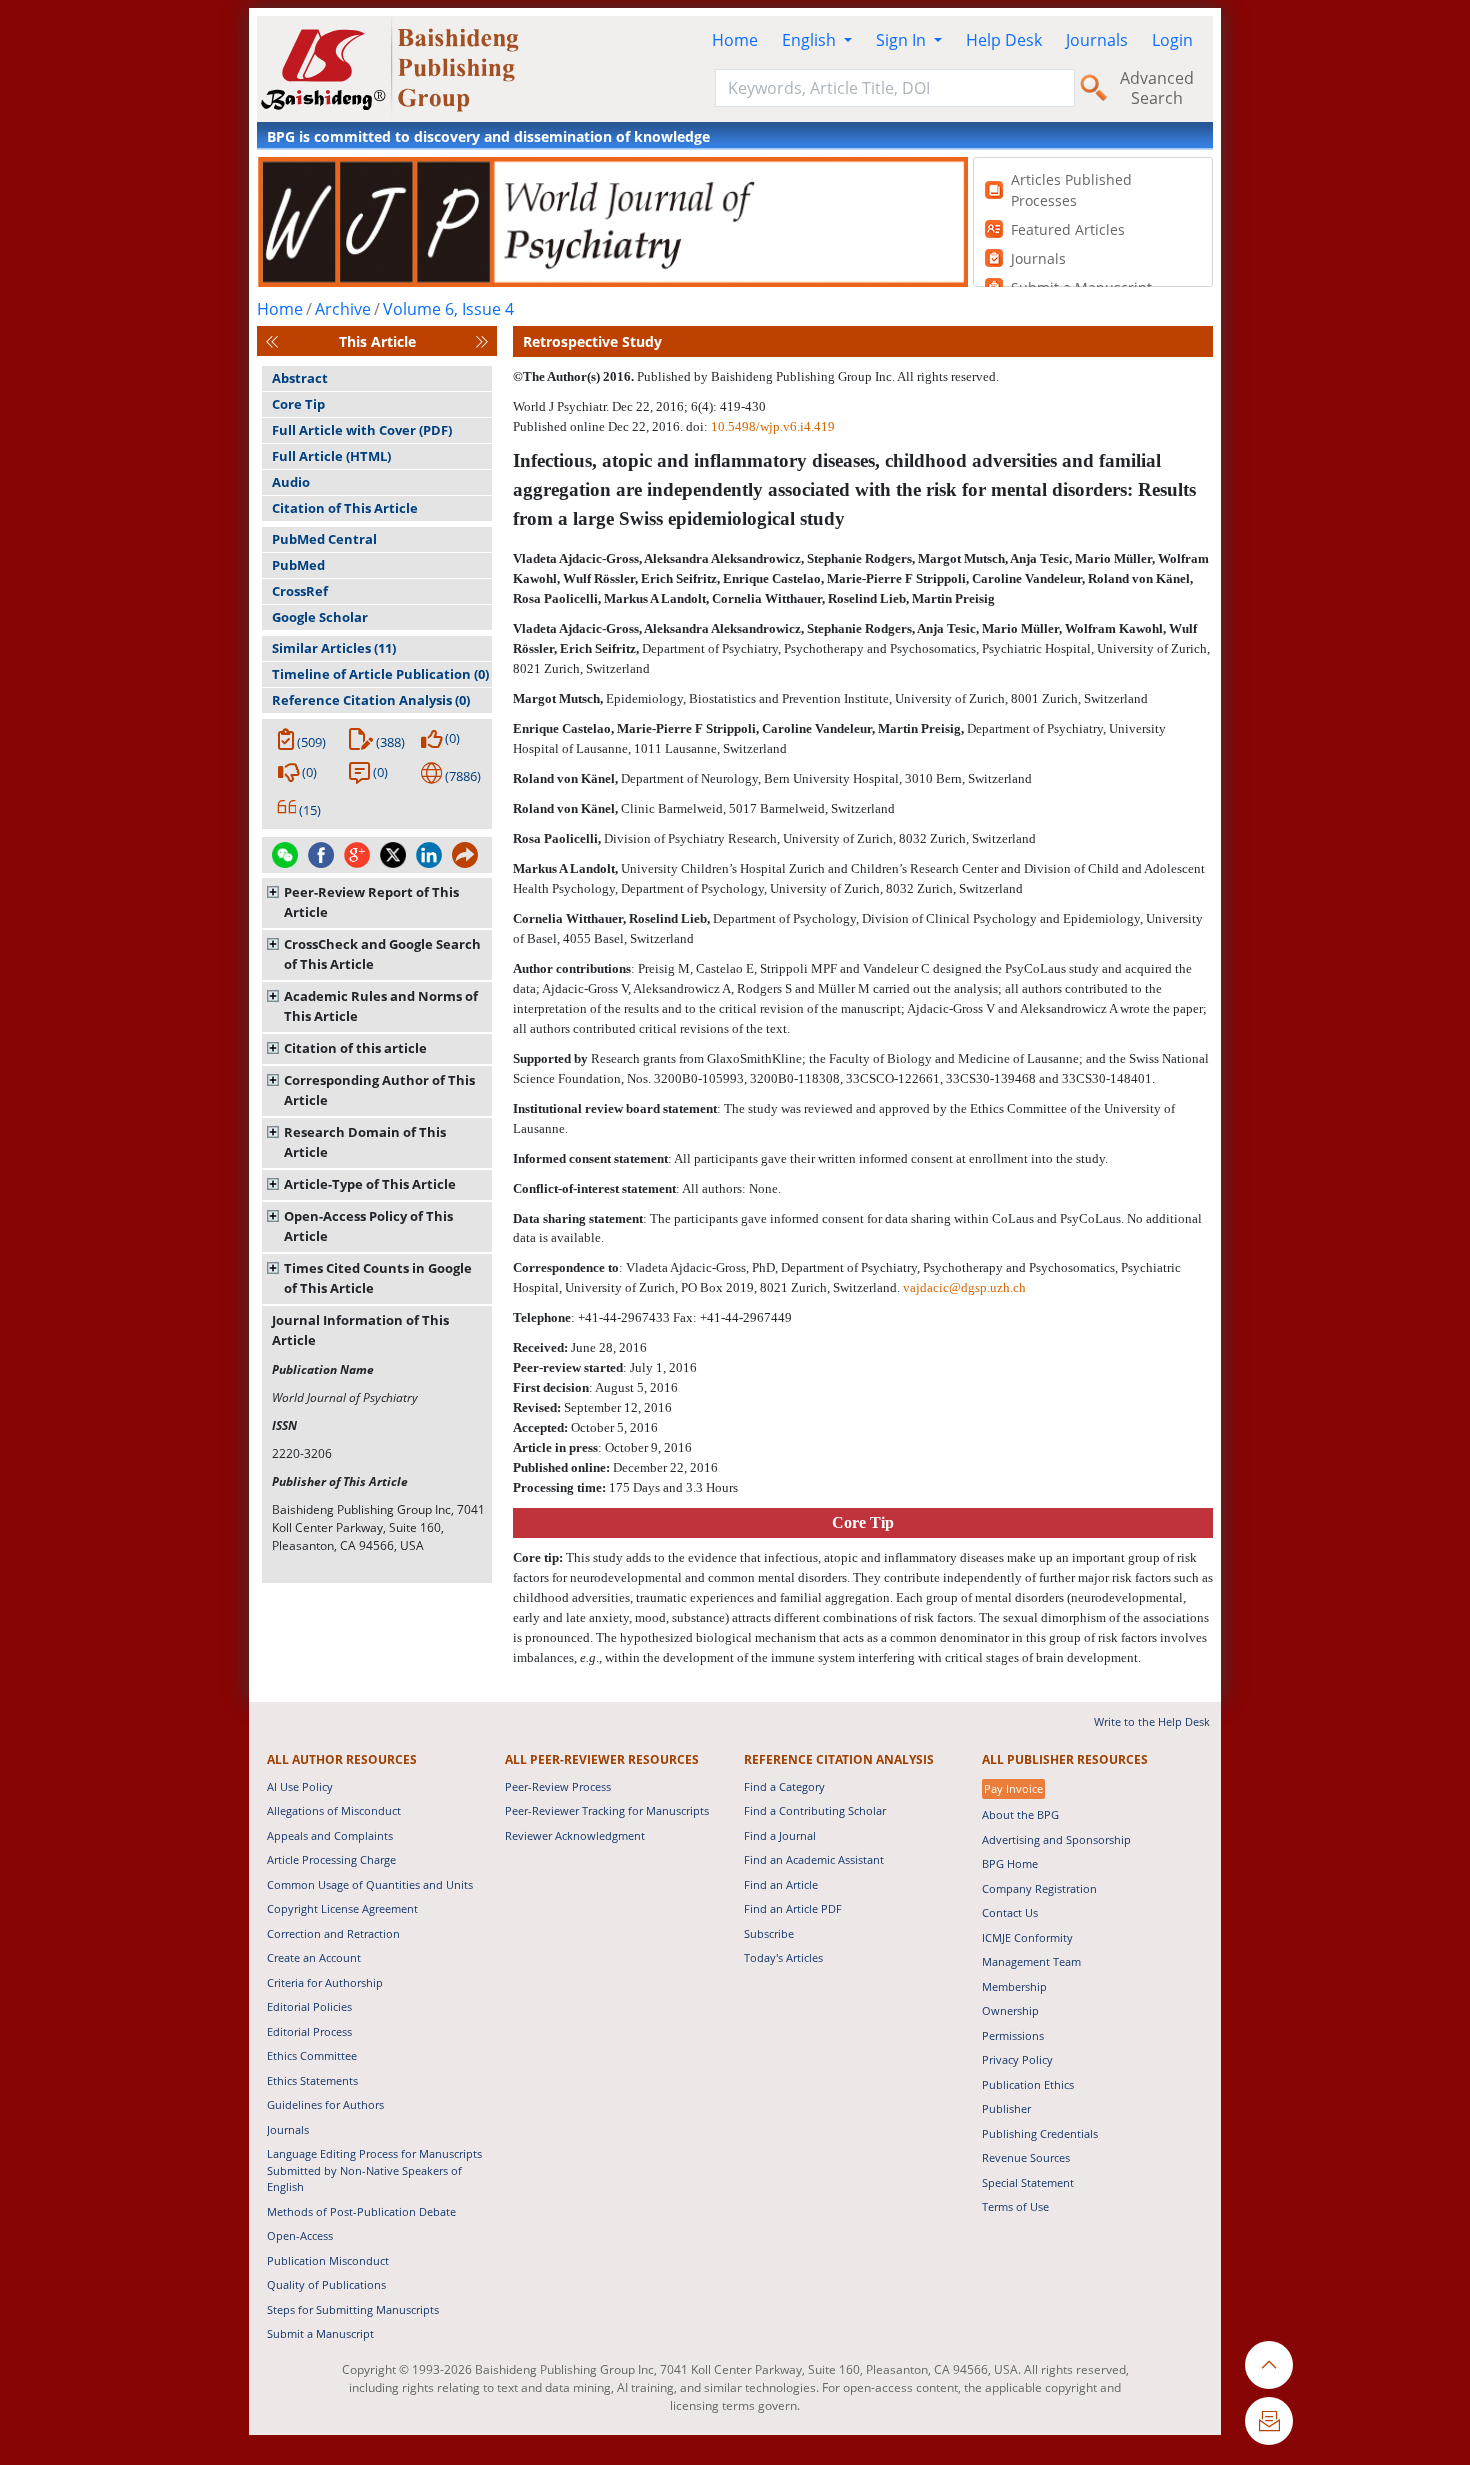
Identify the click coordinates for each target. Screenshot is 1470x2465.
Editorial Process (309, 2031)
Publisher (1006, 2108)
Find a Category (784, 1786)
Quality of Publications (326, 2284)
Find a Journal (780, 1835)
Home (735, 40)
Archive (343, 309)
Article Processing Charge (331, 1859)
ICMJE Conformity (1027, 1937)
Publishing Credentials (1040, 2133)
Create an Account (314, 1957)
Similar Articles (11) (334, 648)
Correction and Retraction (333, 1933)
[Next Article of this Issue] (482, 341)
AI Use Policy (300, 1786)
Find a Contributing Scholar (815, 1810)
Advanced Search (1157, 88)
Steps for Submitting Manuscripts (353, 2309)
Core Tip (298, 404)
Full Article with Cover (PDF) (362, 430)
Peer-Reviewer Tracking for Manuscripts (607, 1810)
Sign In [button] (903, 40)
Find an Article (781, 1884)
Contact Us (1010, 1912)
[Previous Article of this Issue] (272, 341)
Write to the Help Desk (1152, 1721)
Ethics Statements (312, 2080)
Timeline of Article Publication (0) (380, 674)
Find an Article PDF (793, 1908)
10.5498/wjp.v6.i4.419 (773, 426)
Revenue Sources (1026, 2157)
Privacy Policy (1017, 2059)
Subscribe (769, 1933)
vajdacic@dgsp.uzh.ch (964, 1287)
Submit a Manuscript (320, 2333)
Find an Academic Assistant (814, 1859)
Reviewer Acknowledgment (575, 1835)
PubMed (298, 565)
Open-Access (300, 2235)
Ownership (1010, 2010)
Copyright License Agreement (342, 1908)
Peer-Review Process (558, 1786)
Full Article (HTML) (331, 456)
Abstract (300, 378)
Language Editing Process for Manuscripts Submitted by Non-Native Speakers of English (374, 2170)
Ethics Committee (312, 2055)
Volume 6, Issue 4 (448, 309)
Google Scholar (320, 617)
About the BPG (1020, 1814)
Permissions (1013, 2035)
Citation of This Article (345, 508)
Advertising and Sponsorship (1056, 1839)
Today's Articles (783, 1957)
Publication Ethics (1028, 2084)
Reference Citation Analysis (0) (371, 700)
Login (1172, 40)
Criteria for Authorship (325, 1982)
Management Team (1031, 1961)
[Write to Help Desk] (1269, 2421)
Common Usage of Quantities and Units (370, 1884)
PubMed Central (324, 539)
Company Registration (1039, 1888)
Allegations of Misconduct (334, 1810)
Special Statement (1028, 2182)
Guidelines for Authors (325, 2104)
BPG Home (1010, 1863)
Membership (1014, 1986)
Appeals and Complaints (330, 1835)
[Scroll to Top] (1269, 2365)
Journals (1097, 40)
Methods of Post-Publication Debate (361, 2211)
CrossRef (300, 591)
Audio (291, 482)
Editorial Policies (309, 2006)
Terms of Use (1015, 2206)
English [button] (811, 40)
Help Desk (1004, 40)
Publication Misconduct (328, 2260)
